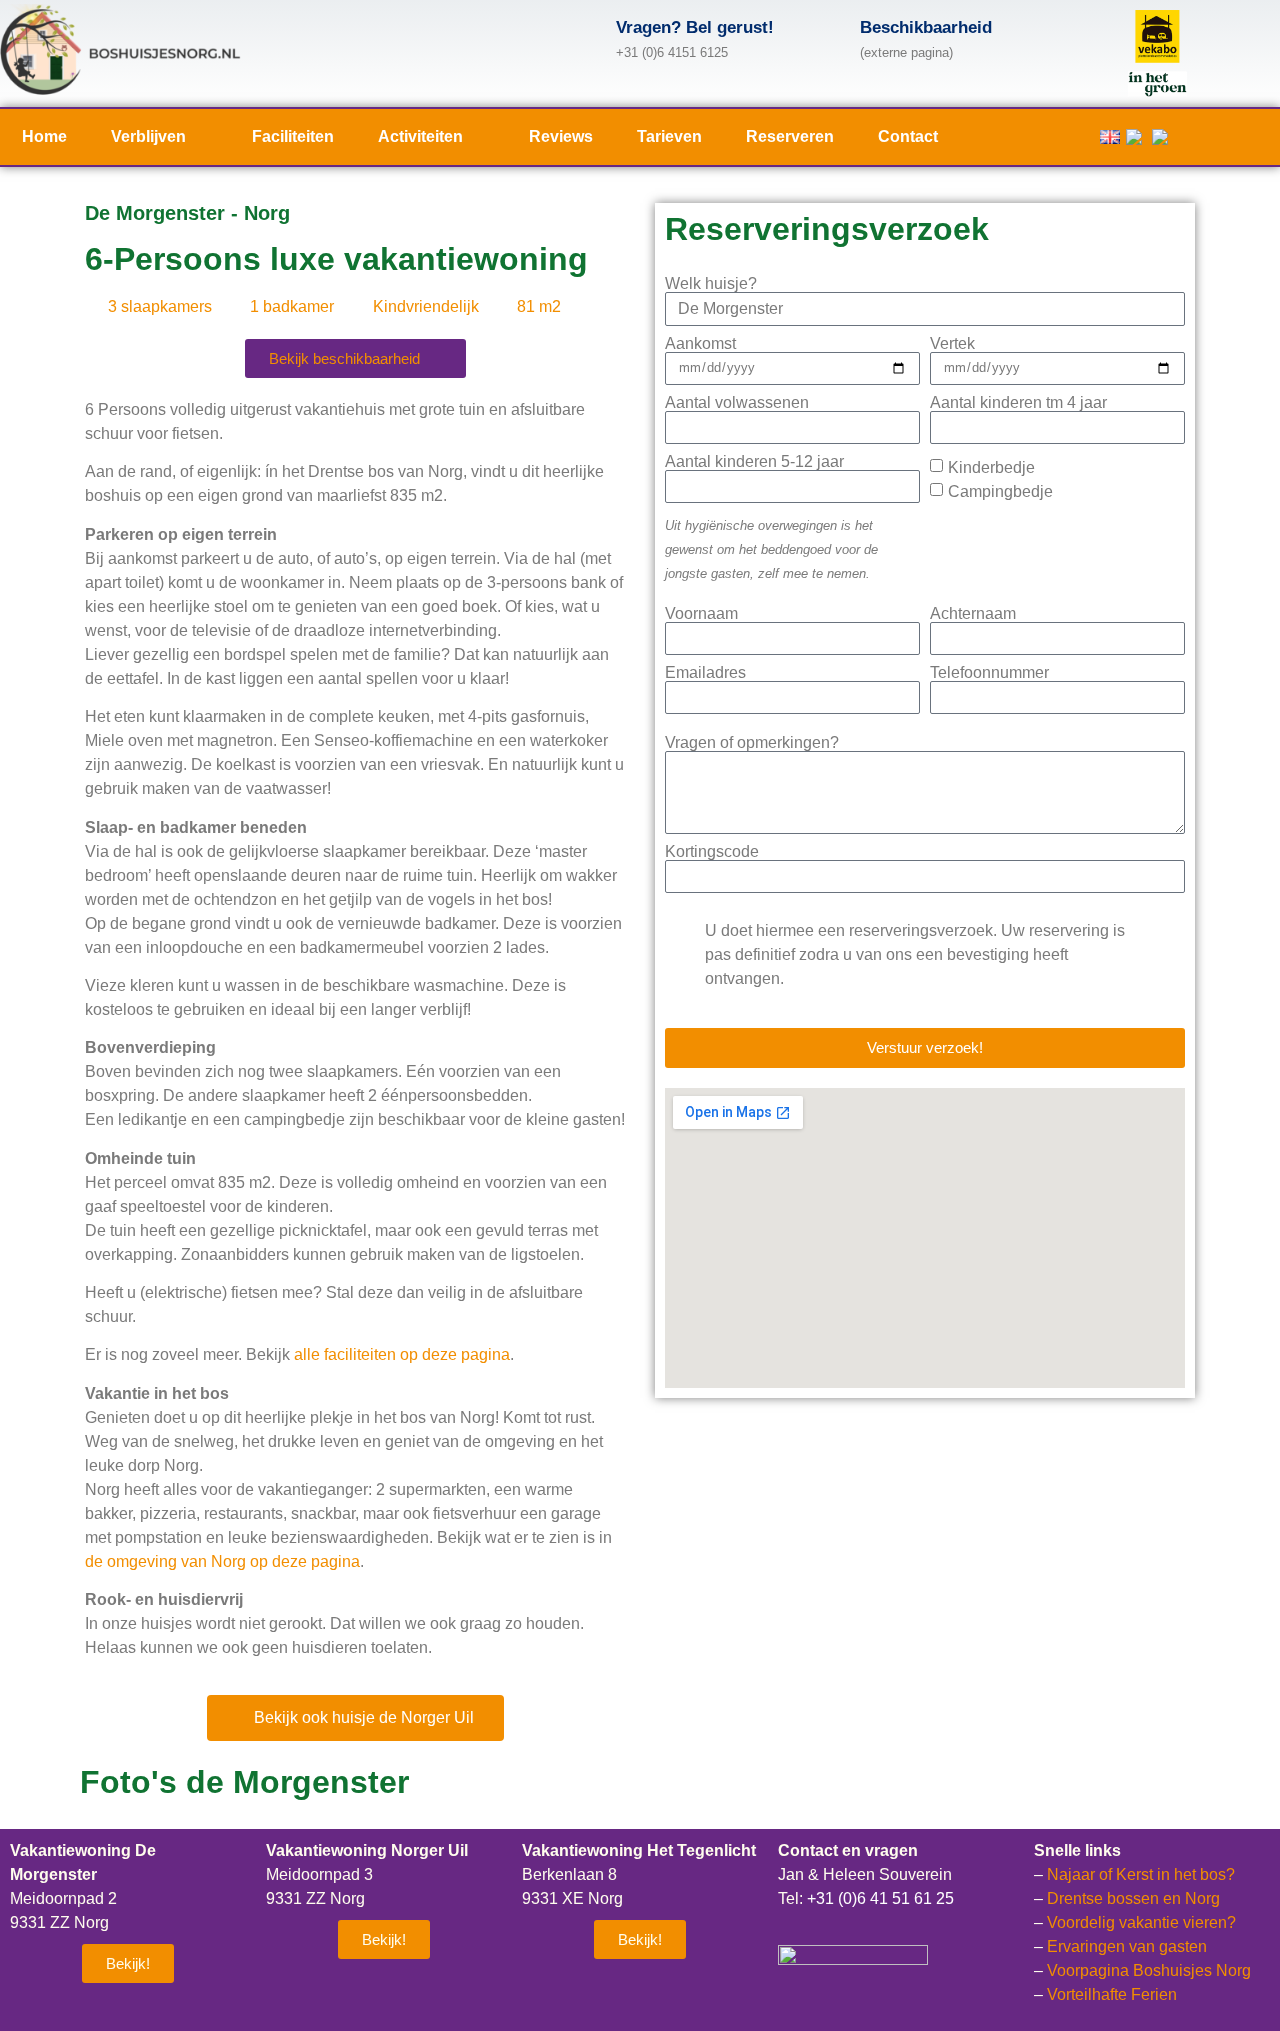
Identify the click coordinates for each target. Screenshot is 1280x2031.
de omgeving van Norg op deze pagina (222, 1561)
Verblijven (148, 136)
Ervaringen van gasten (1127, 1946)
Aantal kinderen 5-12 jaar (754, 462)
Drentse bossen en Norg (1133, 1898)
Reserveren (790, 136)
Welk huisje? (711, 284)
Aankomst (700, 344)
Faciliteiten (293, 136)
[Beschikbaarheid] (825, 36)
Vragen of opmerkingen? (752, 743)
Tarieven (669, 136)
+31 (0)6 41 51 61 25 (880, 1898)
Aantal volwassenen (737, 403)
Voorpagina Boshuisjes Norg (1149, 1970)
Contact (908, 136)
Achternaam (973, 614)
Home (44, 136)
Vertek (952, 344)
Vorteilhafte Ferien (1112, 1994)
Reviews (561, 136)
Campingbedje (1000, 491)
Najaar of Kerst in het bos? (1141, 1874)
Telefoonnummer (989, 673)
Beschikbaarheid (926, 27)
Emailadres (705, 673)
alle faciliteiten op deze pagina (402, 1354)
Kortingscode (712, 852)
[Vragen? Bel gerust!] (581, 36)
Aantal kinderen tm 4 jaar (1018, 403)
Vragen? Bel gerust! (695, 27)
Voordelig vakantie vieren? (1141, 1922)
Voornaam (701, 614)
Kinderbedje (991, 467)
